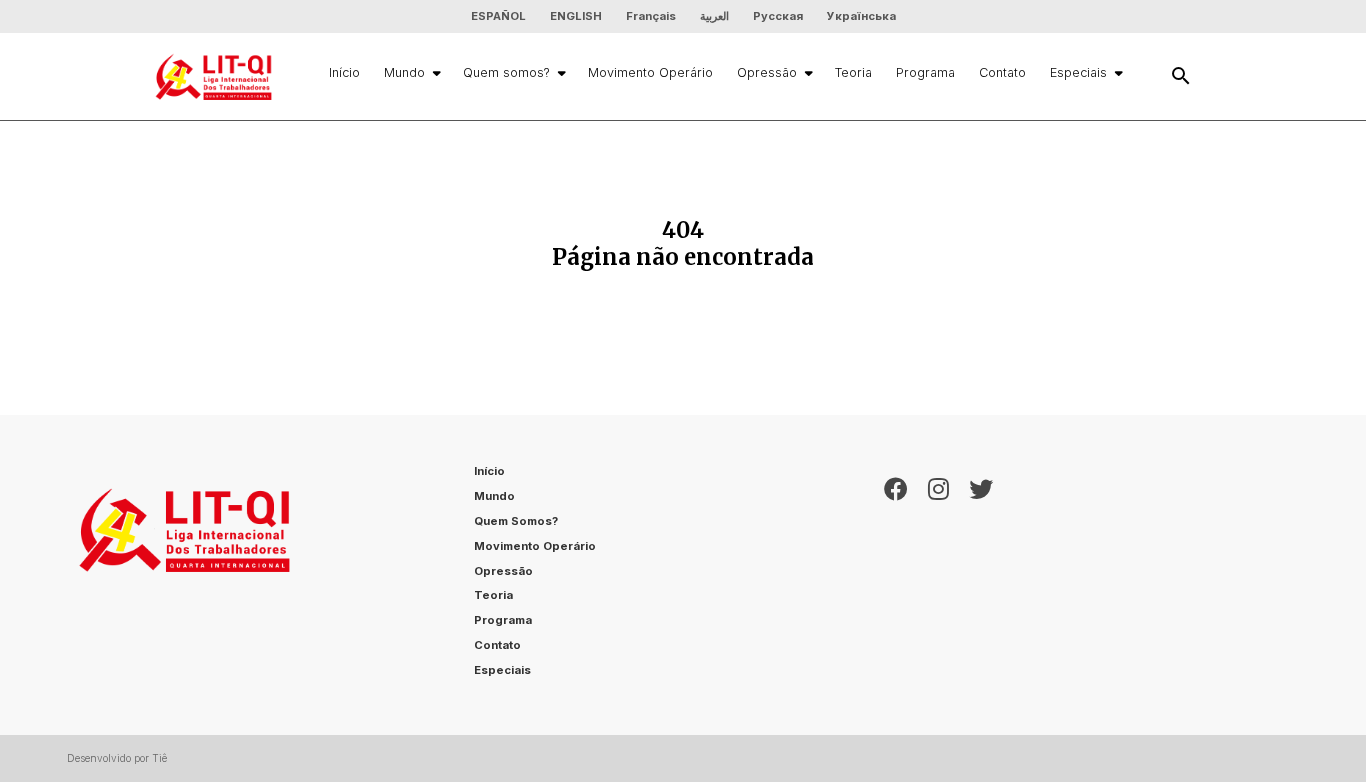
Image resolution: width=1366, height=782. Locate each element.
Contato (1002, 72)
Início (344, 72)
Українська (861, 16)
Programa (925, 72)
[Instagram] (938, 574)
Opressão (767, 72)
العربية (714, 16)
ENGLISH (576, 16)
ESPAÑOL (498, 16)
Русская (778, 16)
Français (651, 16)
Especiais (1078, 72)
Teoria (853, 72)
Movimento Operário (650, 72)
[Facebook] (896, 574)
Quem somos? (506, 72)
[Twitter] (981, 574)
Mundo (404, 72)
